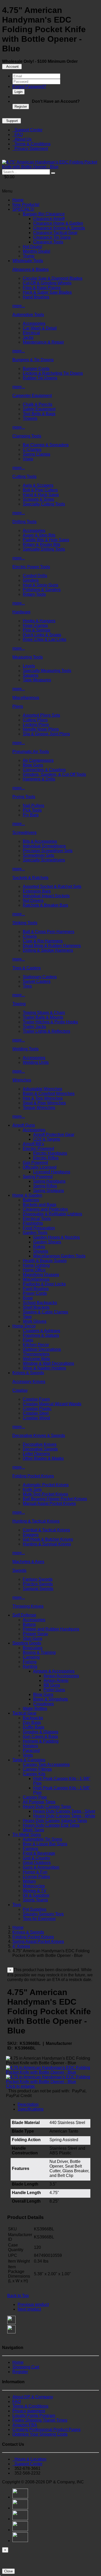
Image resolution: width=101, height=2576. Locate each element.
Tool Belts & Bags (39, 414)
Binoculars (33, 1648)
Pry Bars (31, 815)
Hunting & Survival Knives (47, 1544)
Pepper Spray (35, 1634)
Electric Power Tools (31, 567)
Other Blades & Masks (43, 1458)
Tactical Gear (24, 1713)
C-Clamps (32, 450)
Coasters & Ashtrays (41, 1331)
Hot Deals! (33, 247)
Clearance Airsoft (49, 219)
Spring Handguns (49, 1181)
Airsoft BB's (33, 1144)
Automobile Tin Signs (42, 1839)
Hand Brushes (36, 297)
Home (18, 200)
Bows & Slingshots (51, 1699)
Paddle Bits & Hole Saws (46, 540)
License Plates (36, 1877)
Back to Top (18, 2296)
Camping (31, 1657)
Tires (27, 986)
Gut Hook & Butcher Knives (48, 1539)
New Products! (26, 205)
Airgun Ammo (56, 1680)
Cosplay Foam (36, 1399)
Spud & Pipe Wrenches (44, 1103)
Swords (19, 1570)
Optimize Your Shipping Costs (40, 2434)
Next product (29, 2309)
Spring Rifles (45, 1186)
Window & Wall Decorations (48, 1363)
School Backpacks (40, 1303)
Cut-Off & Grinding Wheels (47, 283)
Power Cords (35, 1293)
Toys (17, 1905)
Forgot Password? (29, 87)
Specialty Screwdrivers (44, 860)
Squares (31, 675)
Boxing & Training (39, 1652)
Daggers (31, 1535)
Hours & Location (29, 2459)
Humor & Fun (35, 1872)
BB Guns (52, 1685)
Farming (30, 1849)
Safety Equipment (39, 409)
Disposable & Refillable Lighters (52, 1214)
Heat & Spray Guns (41, 585)
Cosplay (20, 1390)
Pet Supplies (35, 1909)
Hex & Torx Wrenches (43, 1098)
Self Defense (24, 1615)
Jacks (28, 337)
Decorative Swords (40, 1449)
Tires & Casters (27, 968)
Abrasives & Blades (31, 269)
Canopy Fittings (37, 1769)
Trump (29, 256)
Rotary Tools (34, 594)
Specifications (31, 2109)
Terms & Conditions (31, 144)
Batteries (31, 1200)
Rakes (39, 1247)
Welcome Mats (36, 1359)
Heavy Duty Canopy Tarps (47, 1807)
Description (28, 2104)
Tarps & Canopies (29, 1760)
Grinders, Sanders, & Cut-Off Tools (54, 774)
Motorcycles (34, 1886)
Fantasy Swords (38, 1579)
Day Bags (32, 1722)
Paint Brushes (36, 1289)
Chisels (30, 936)
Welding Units (36, 1062)
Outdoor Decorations (42, 1349)
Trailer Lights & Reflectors (46, 1031)
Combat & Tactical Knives (46, 1530)
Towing (19, 1004)
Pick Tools (32, 810)
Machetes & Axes (28, 1562)
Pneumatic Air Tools (31, 752)
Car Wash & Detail (40, 328)
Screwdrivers (24, 833)
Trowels (30, 418)
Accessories (34, 323)
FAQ (18, 135)
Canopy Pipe (35, 1797)
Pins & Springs (37, 630)
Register (21, 107)
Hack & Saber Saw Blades (47, 292)
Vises (28, 459)
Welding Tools (26, 1049)
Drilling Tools (24, 522)
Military (29, 1881)
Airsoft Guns (24, 1125)
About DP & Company (33, 2397)
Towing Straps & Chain (44, 1013)
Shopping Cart (26, 2367)
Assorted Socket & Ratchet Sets (52, 886)
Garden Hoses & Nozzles (56, 1237)
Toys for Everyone (39, 1919)
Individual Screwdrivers (44, 846)
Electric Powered (38, 1149)
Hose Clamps (35, 625)
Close (8, 2571)
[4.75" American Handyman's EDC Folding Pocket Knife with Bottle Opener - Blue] (51, 167)
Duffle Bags (34, 1727)
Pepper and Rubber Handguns (51, 1629)
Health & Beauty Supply (45, 1261)
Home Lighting (36, 1265)
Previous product (33, 2304)
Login (19, 92)
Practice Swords (38, 1584)
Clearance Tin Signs (52, 237)
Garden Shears (47, 1242)
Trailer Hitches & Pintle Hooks (50, 1022)
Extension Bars (37, 891)
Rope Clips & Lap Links (45, 639)
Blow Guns (33, 765)
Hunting (30, 1666)
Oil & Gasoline (36, 1895)
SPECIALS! (23, 209)
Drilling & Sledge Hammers (48, 950)
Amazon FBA (25, 2425)
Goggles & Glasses (41, 1732)
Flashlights (33, 1223)
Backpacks (33, 1718)
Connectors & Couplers (44, 770)
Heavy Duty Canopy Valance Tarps (55, 1821)
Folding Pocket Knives (33, 1476)
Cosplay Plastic (37, 1409)
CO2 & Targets (47, 1139)
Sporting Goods (27, 1643)
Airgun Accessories (61, 1676)
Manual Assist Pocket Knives (49, 1503)
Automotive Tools (28, 315)
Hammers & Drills (39, 779)
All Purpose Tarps (39, 1802)
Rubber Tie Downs (40, 378)
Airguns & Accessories (54, 1671)
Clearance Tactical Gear (55, 233)
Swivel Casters (37, 981)
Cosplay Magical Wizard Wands (52, 1404)
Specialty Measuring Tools (47, 671)
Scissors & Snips (38, 499)
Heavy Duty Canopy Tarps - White (64, 1816)
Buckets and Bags (39, 1205)
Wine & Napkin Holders (44, 1368)
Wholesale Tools (28, 261)
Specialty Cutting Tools (44, 504)
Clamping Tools (27, 436)
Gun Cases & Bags (40, 1736)
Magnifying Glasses (41, 1275)
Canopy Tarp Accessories (46, 1765)
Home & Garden (27, 1195)
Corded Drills (35, 576)
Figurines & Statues (41, 1335)
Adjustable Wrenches (42, 1089)
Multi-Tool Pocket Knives (45, 1494)
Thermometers (36, 1354)
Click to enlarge (21, 2086)
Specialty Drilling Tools (44, 549)
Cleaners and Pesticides (45, 1209)
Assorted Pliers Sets (41, 715)
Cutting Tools (24, 477)
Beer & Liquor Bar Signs (45, 1844)
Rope (28, 1298)
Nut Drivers (33, 900)
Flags (28, 1340)
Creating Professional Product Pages (46, 2430)
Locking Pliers (36, 725)
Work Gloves (35, 1321)
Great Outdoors (37, 1863)
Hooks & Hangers (39, 621)
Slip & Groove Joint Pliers (46, 734)
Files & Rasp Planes (42, 288)
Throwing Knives (28, 1606)
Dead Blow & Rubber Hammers (52, 946)
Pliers (18, 706)
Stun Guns (33, 1638)
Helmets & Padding (41, 1741)
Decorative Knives (40, 1444)
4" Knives (21, 1946)
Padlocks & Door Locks (44, 1284)
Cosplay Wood (36, 1418)
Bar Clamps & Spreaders (46, 445)
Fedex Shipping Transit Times (40, 2420)
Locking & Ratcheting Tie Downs (53, 373)
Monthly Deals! (37, 251)
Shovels (41, 1251)
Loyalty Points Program (34, 2416)
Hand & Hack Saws (41, 495)
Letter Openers (36, 1454)
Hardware (21, 612)
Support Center (27, 130)
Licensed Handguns (52, 1172)
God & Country (36, 1858)
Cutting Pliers (35, 720)
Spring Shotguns (49, 1191)
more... (19, 306)
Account (12, 67)
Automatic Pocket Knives (46, 1485)
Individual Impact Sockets (46, 896)
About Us (22, 139)
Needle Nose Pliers (41, 729)
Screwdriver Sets (38, 855)
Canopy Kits (34, 1774)
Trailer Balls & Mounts (43, 1017)
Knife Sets (32, 1489)
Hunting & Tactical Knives (36, 1521)
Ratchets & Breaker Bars (45, 905)
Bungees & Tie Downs (33, 360)
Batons (29, 1624)
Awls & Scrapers (38, 485)
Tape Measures (37, 680)
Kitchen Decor (36, 1345)
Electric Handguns (50, 1153)
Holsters (30, 1746)
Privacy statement (29, 2411)
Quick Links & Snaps (42, 635)
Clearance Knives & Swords (59, 228)
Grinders (31, 580)
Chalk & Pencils (38, 404)
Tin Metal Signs (27, 1835)
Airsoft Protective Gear (54, 1135)
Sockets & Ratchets (30, 878)
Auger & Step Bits (39, 535)
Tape (27, 1317)
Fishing (30, 1662)
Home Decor (24, 1326)
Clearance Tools (48, 242)
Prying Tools (24, 797)
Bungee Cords (36, 369)
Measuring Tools (28, 657)
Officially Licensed (40, 1167)
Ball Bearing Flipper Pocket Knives (55, 1499)
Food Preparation (39, 1228)
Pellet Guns (54, 1690)
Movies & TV (35, 1891)
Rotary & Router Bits (42, 544)
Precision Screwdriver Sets (48, 851)
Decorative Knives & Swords (39, 1436)
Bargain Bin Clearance (44, 214)
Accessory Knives (29, 1382)
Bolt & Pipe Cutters (40, 490)
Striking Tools (25, 923)
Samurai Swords (38, 1589)
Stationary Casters (40, 977)
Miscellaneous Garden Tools (59, 1256)
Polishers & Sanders (42, 590)
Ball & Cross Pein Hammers (49, 932)
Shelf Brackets (36, 1307)
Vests (28, 1755)
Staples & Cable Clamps (45, 1312)
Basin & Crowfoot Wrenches (49, 1094)
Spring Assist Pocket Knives (38, 1941)
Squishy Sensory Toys (43, 1914)
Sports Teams (35, 1900)
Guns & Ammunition (41, 1867)
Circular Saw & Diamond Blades (53, 278)
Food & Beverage (39, 1853)
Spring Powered (38, 1177)
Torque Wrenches (39, 1108)
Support (12, 121)
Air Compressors (38, 760)
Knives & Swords (28, 1373)
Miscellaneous (26, 698)
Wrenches (22, 1080)
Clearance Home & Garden (58, 223)
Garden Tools (35, 1233)
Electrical (31, 333)
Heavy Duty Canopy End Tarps (51, 1825)
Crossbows (44, 1704)
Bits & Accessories (40, 841)
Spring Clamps (37, 454)
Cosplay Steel (36, 1413)
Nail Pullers (34, 806)
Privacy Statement (30, 149)
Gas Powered (35, 1163)
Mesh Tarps (33, 1830)
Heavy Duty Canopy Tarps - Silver (64, 1811)
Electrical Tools (37, 1219)
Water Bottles (35, 1708)
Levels (29, 666)
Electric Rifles (46, 1158)
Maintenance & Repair (43, 342)
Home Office (34, 1270)
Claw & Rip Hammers (43, 941)
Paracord (31, 1751)
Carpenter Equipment (32, 396)
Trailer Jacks (34, 1027)
